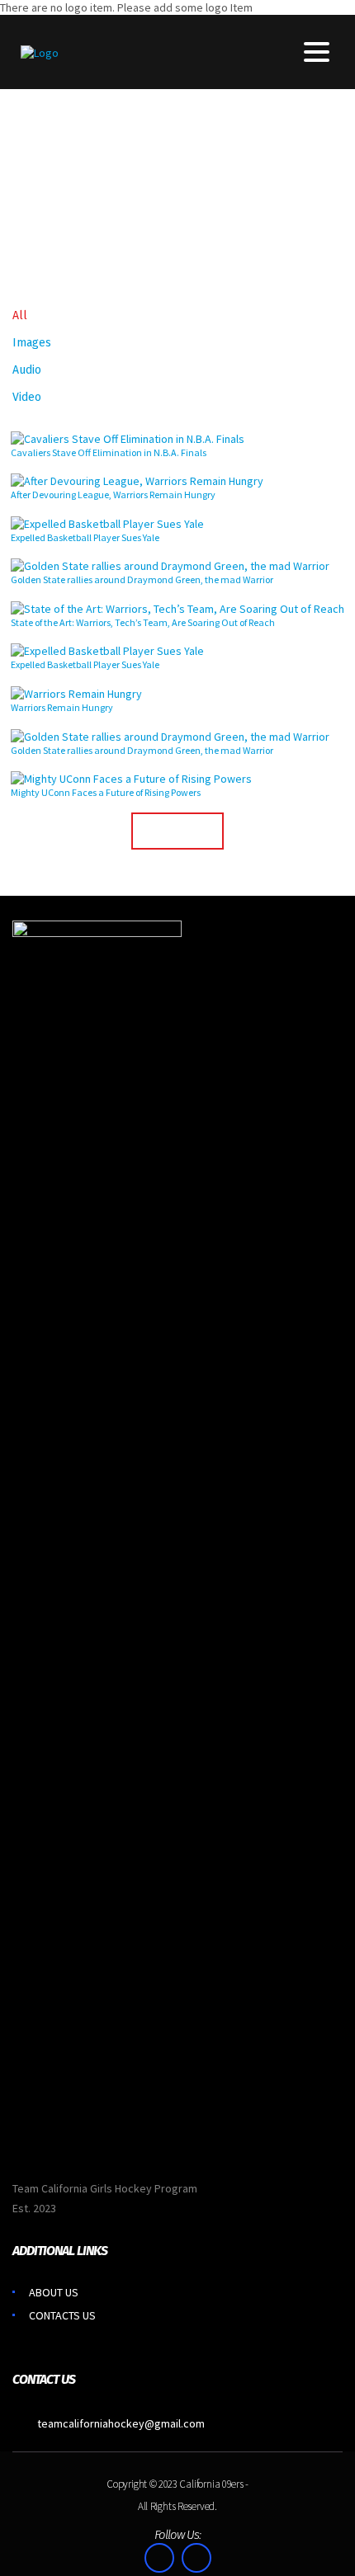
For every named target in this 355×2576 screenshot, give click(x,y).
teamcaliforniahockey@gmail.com (121, 2423)
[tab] (20, 314)
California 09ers (211, 2484)
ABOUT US (54, 2292)
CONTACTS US (62, 2315)
